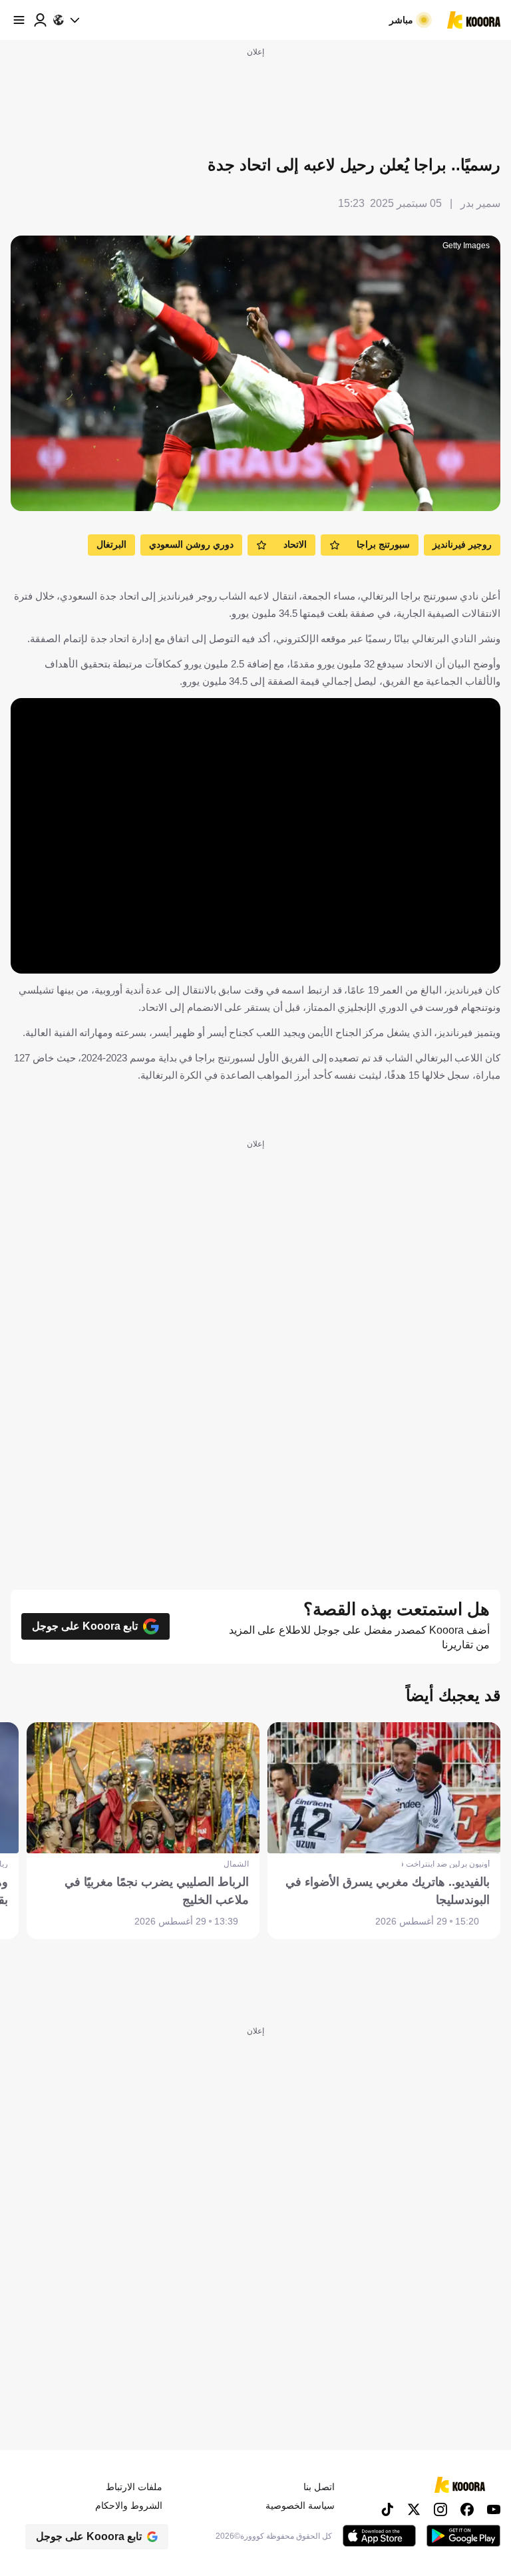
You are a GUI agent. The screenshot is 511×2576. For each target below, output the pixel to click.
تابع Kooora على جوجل (85, 1626)
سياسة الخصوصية (300, 2505)
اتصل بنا (319, 2487)
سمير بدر (480, 203)
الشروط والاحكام (129, 2505)
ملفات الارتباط (134, 2487)
